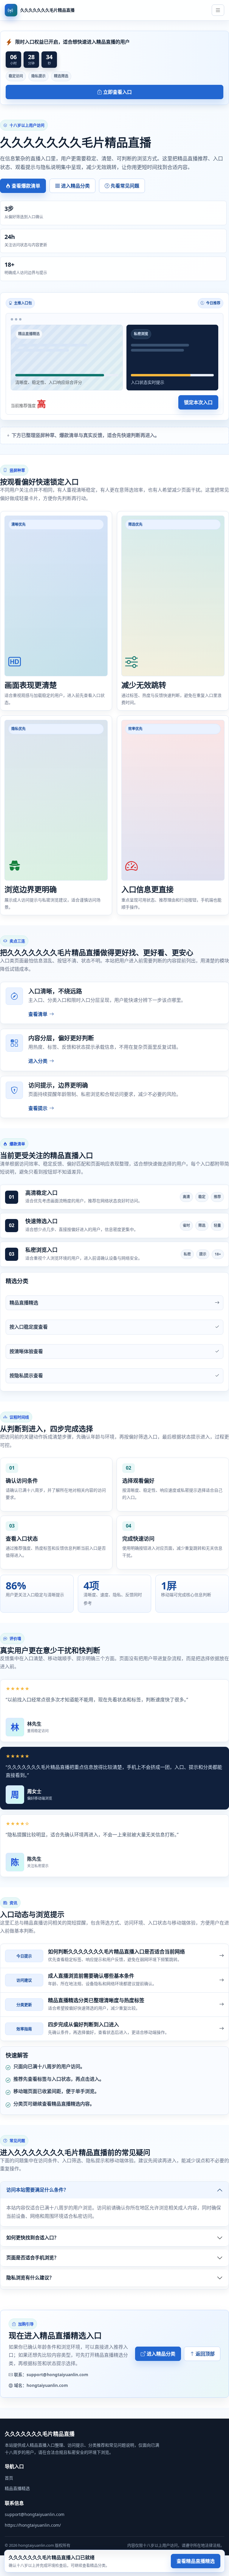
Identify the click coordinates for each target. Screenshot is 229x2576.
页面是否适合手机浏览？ (33, 2258)
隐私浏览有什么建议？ (30, 2278)
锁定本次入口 (198, 402)
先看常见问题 (125, 186)
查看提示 (38, 1108)
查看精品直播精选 (196, 2561)
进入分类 (38, 1061)
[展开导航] (218, 10)
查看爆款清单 (26, 186)
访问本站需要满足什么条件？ (37, 2190)
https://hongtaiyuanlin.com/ (33, 2525)
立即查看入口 (117, 92)
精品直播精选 (17, 2488)
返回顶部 (205, 2354)
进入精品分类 (75, 186)
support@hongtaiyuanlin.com (35, 2514)
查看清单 (38, 1014)
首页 (9, 2478)
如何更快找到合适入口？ (33, 2238)
